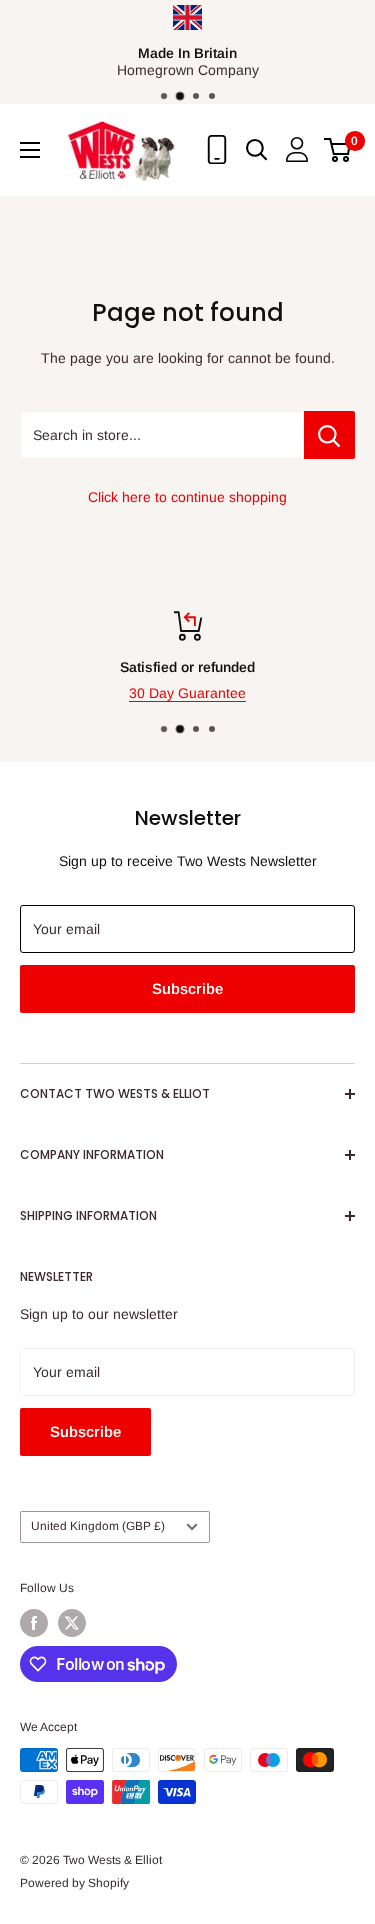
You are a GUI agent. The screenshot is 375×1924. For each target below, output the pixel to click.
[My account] (297, 149)
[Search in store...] (329, 435)
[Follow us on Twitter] (72, 1623)
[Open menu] (30, 150)
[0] (338, 150)
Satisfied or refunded (187, 667)
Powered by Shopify (74, 1883)
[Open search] (257, 150)
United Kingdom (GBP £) (98, 1526)
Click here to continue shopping (187, 497)
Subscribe (187, 988)
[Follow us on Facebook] (34, 1623)
